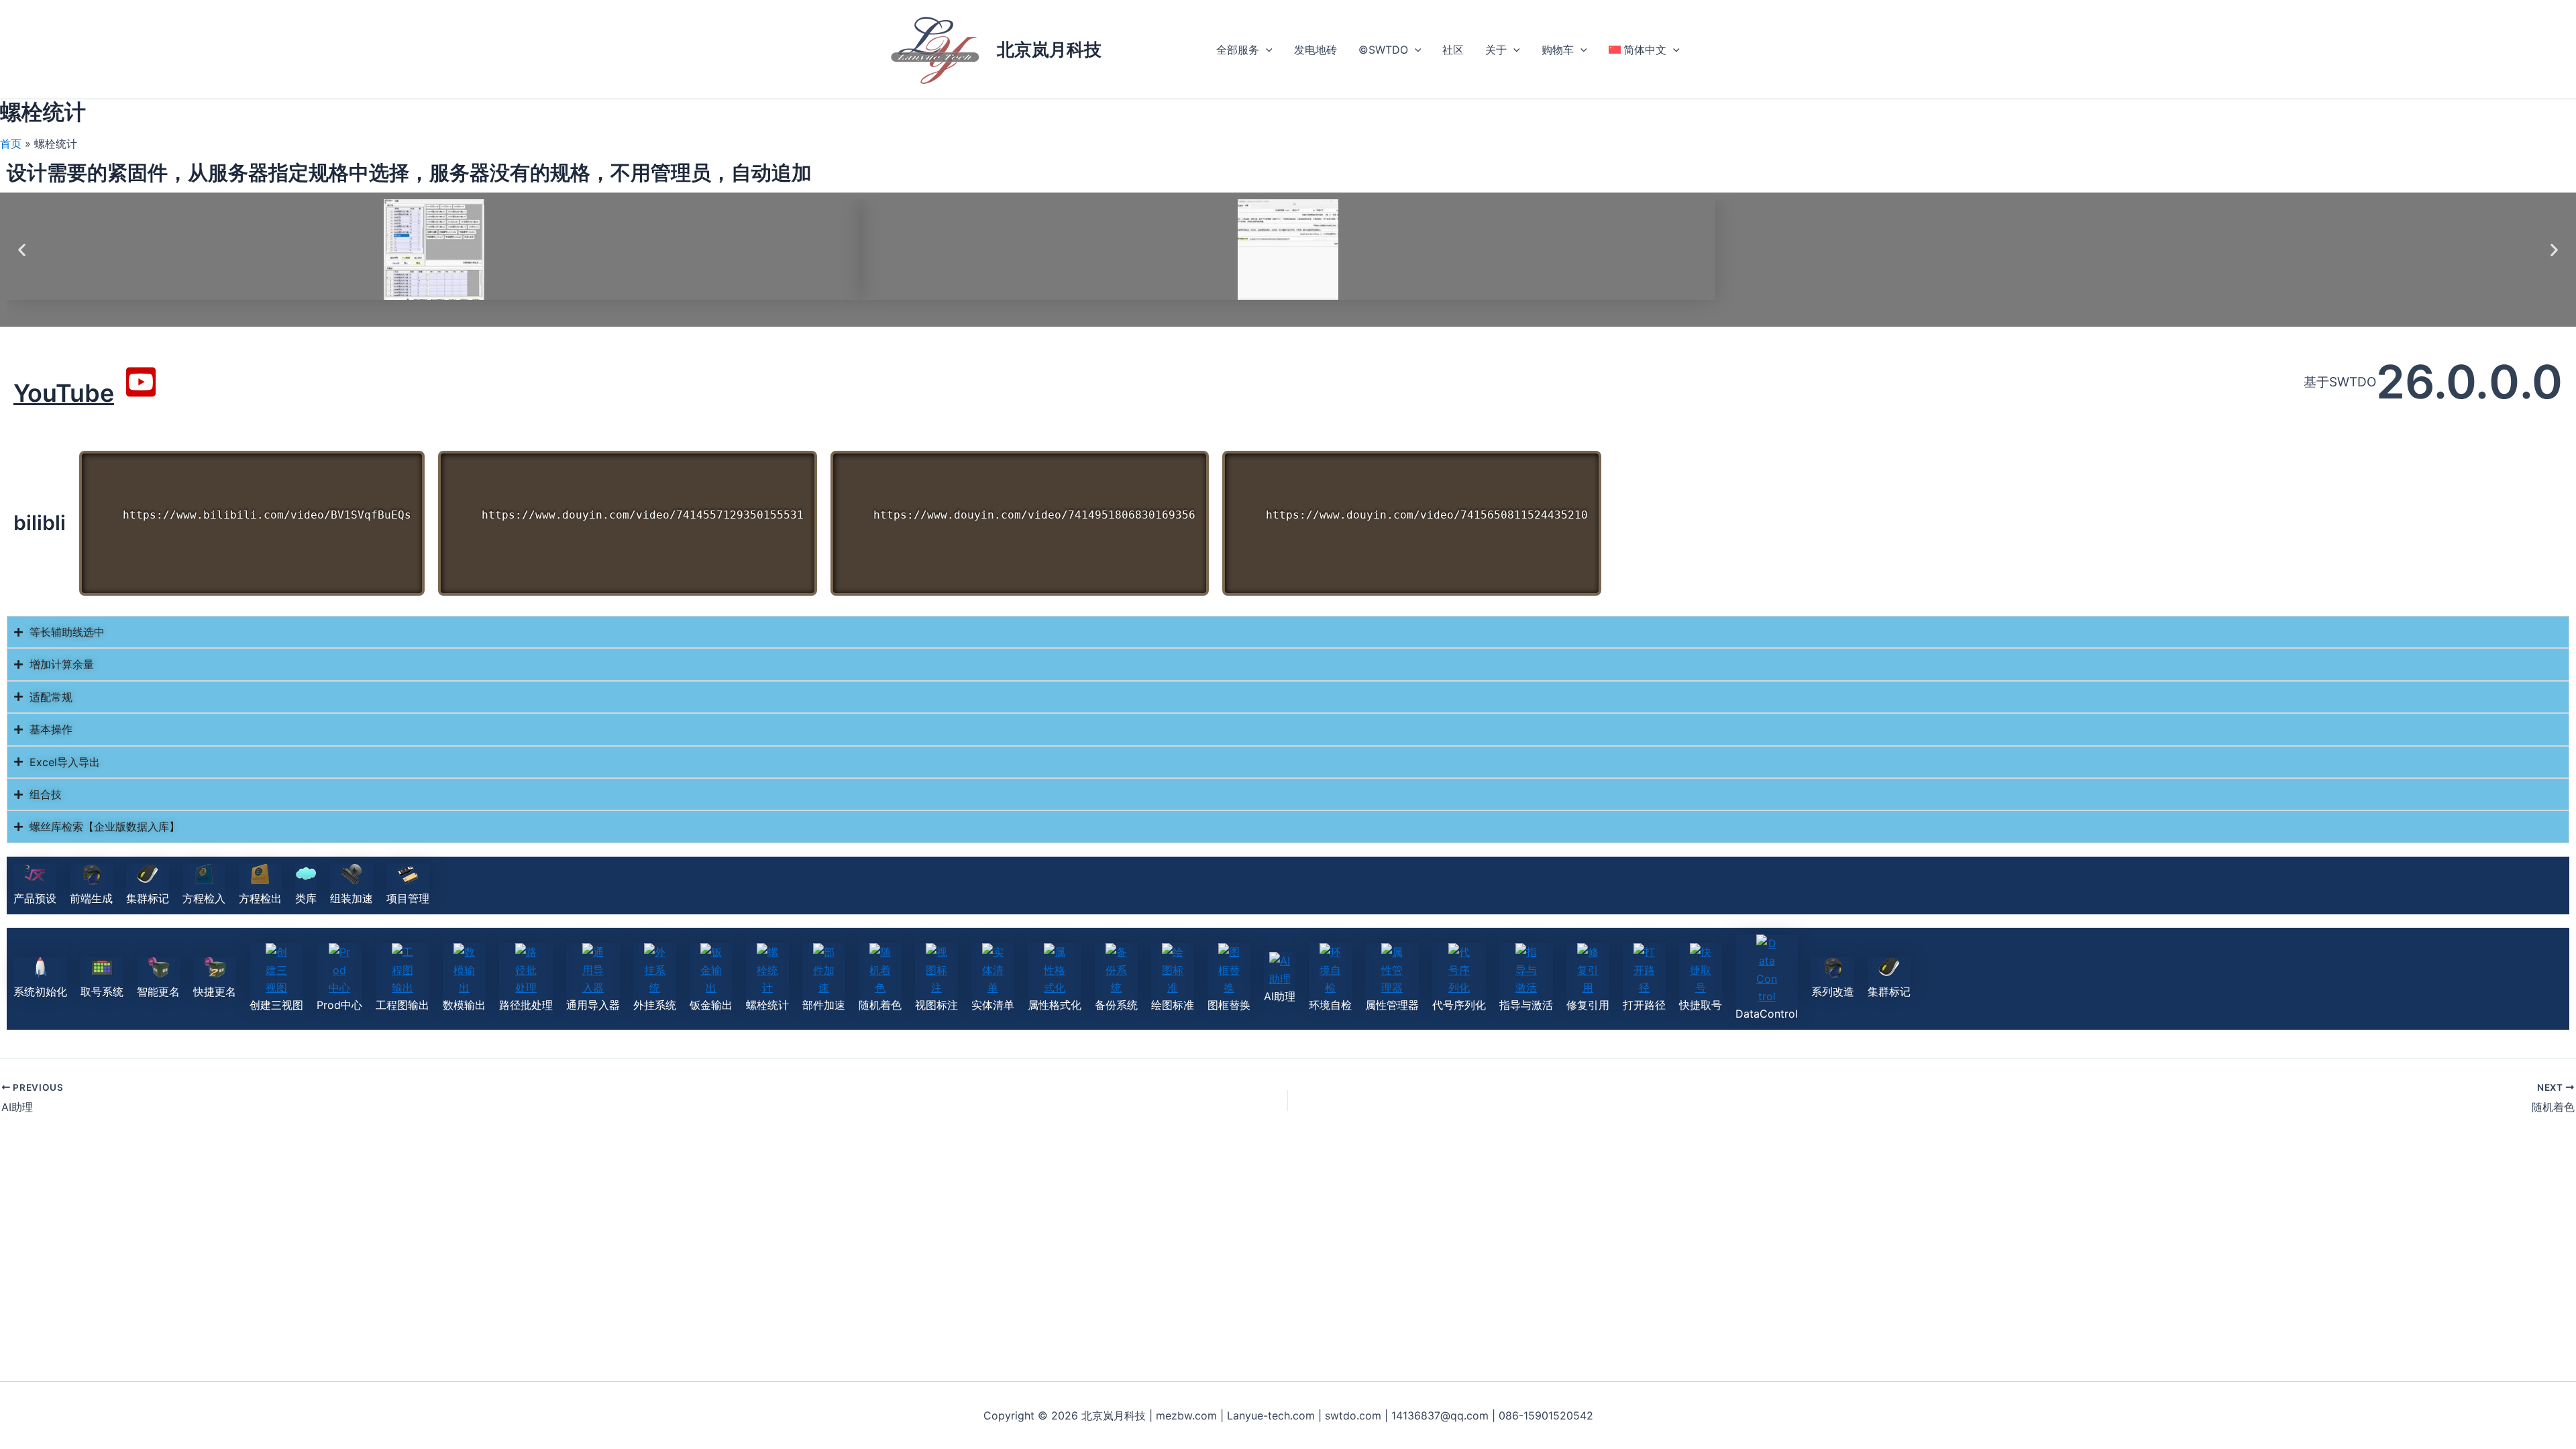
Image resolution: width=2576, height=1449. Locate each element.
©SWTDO (1383, 50)
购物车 (1558, 50)
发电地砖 (1316, 50)
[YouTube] (141, 382)
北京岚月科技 (1049, 49)
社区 (1453, 50)
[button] (1266, 50)
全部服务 (1238, 50)
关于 (1496, 50)
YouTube (64, 393)
